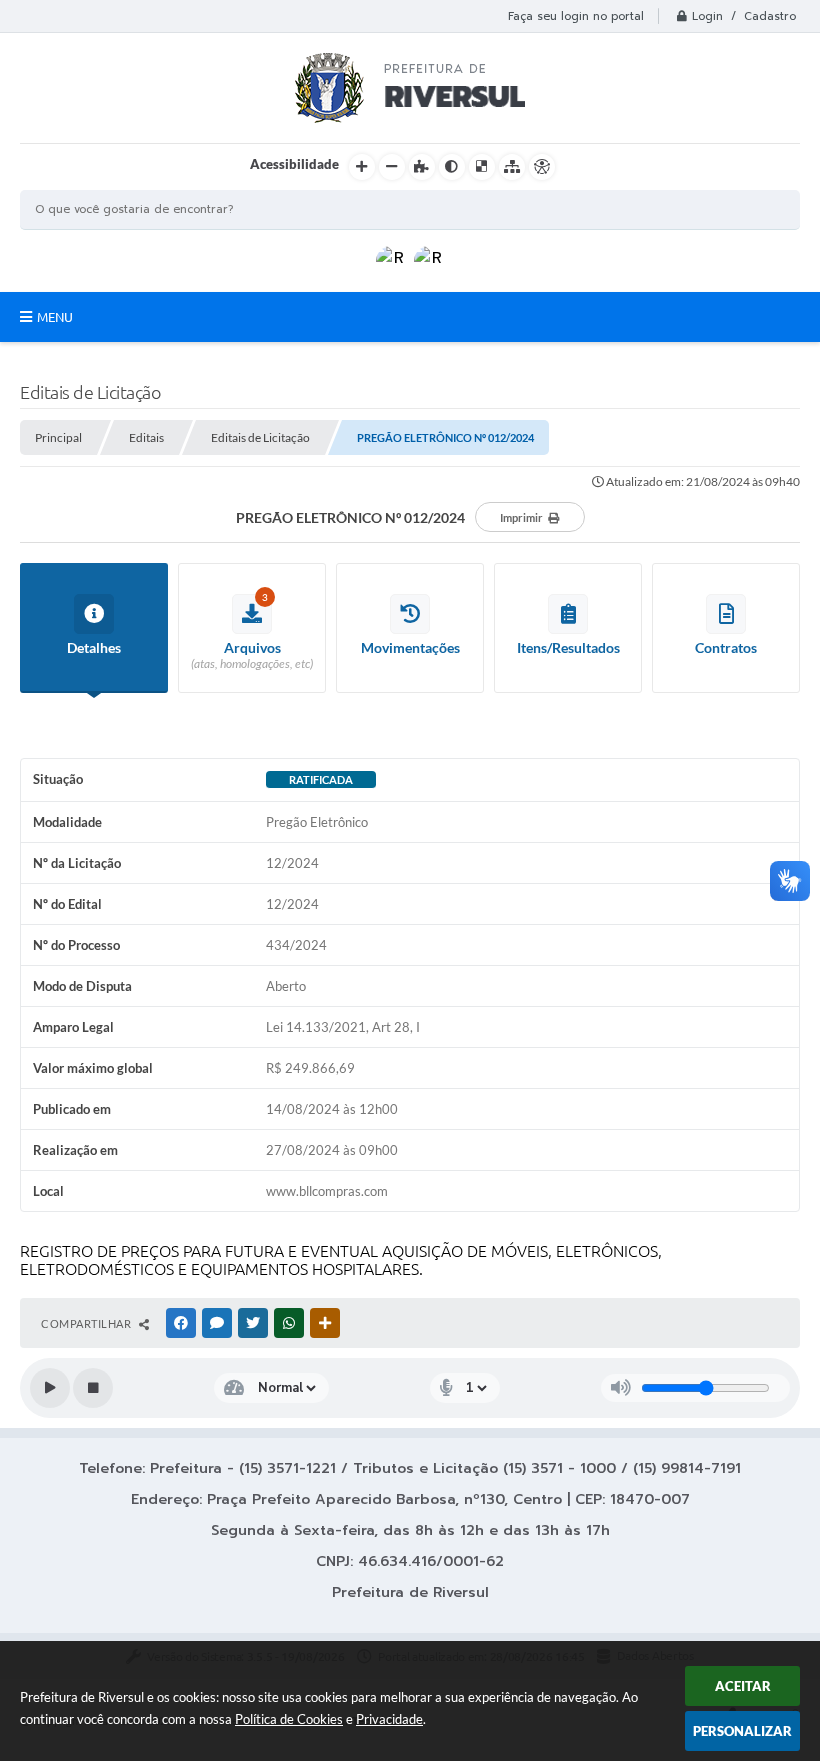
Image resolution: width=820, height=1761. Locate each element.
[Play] (50, 1388)
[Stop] (93, 1388)
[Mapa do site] (512, 167)
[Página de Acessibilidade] (542, 167)
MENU (55, 317)
